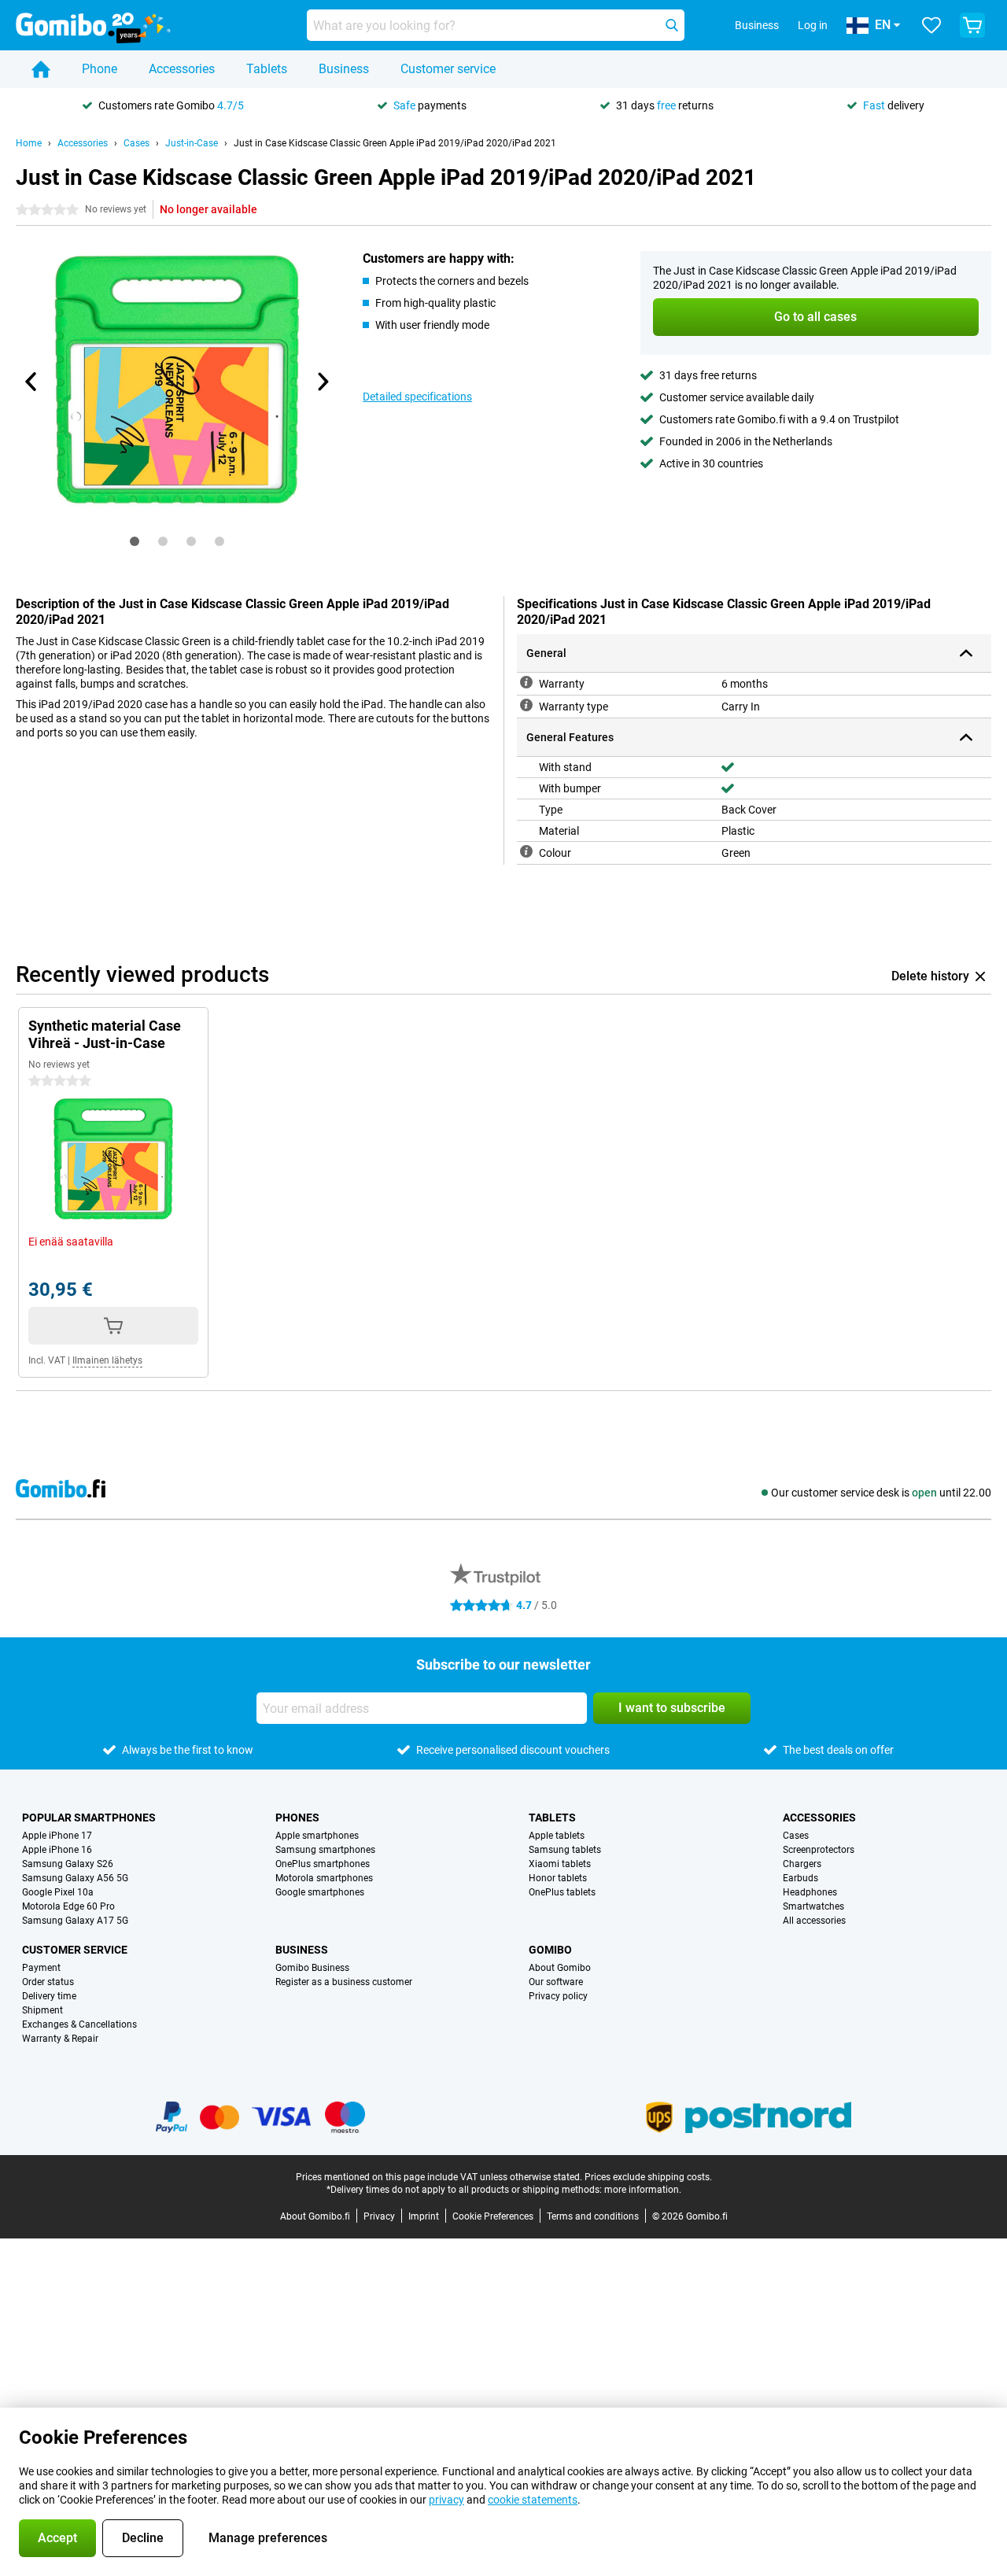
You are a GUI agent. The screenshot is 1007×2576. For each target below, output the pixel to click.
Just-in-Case (192, 143)
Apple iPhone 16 (57, 1850)
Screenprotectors (819, 1850)
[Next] (322, 382)
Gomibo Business (312, 1968)
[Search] (672, 25)
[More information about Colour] (526, 851)
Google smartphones (320, 1892)
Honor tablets (558, 1878)
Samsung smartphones (325, 1850)
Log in (813, 25)
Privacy (379, 2216)
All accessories (814, 1921)
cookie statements (533, 2500)
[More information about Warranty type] (526, 705)
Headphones (810, 1892)
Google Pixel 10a (58, 1892)
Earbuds (800, 1878)
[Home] (41, 69)
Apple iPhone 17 (57, 1836)
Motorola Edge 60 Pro (68, 1906)
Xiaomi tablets (560, 1864)
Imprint (424, 2216)
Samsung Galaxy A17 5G (75, 1921)
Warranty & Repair (60, 2039)
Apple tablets (557, 1836)
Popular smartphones (89, 1818)
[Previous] (31, 382)
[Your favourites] (931, 25)
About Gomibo (560, 1968)
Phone (100, 69)
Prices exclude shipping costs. (648, 2177)
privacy (446, 2500)
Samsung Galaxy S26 (68, 1864)
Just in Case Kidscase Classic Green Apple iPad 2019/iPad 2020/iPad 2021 (395, 143)
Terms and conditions (593, 2216)
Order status (48, 1982)
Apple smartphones (317, 1836)
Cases (136, 143)
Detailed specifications (417, 397)
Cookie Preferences (493, 2216)
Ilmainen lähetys (107, 1360)
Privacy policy (558, 1996)
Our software (556, 1982)
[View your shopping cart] (972, 25)
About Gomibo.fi (315, 2216)
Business (344, 69)
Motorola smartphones (324, 1878)
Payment (41, 1968)
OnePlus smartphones (323, 1864)
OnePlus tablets (562, 1892)
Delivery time (49, 1996)
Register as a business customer (344, 1982)
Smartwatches (813, 1906)
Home (29, 143)
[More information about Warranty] (526, 682)
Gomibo (550, 1950)
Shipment (42, 2010)
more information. (643, 2190)
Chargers (802, 1864)
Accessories (182, 69)
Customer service (448, 69)
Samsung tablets (565, 1850)
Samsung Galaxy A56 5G (75, 1878)
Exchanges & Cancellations (79, 2024)
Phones (297, 1818)
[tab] (135, 541)
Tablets (267, 69)
